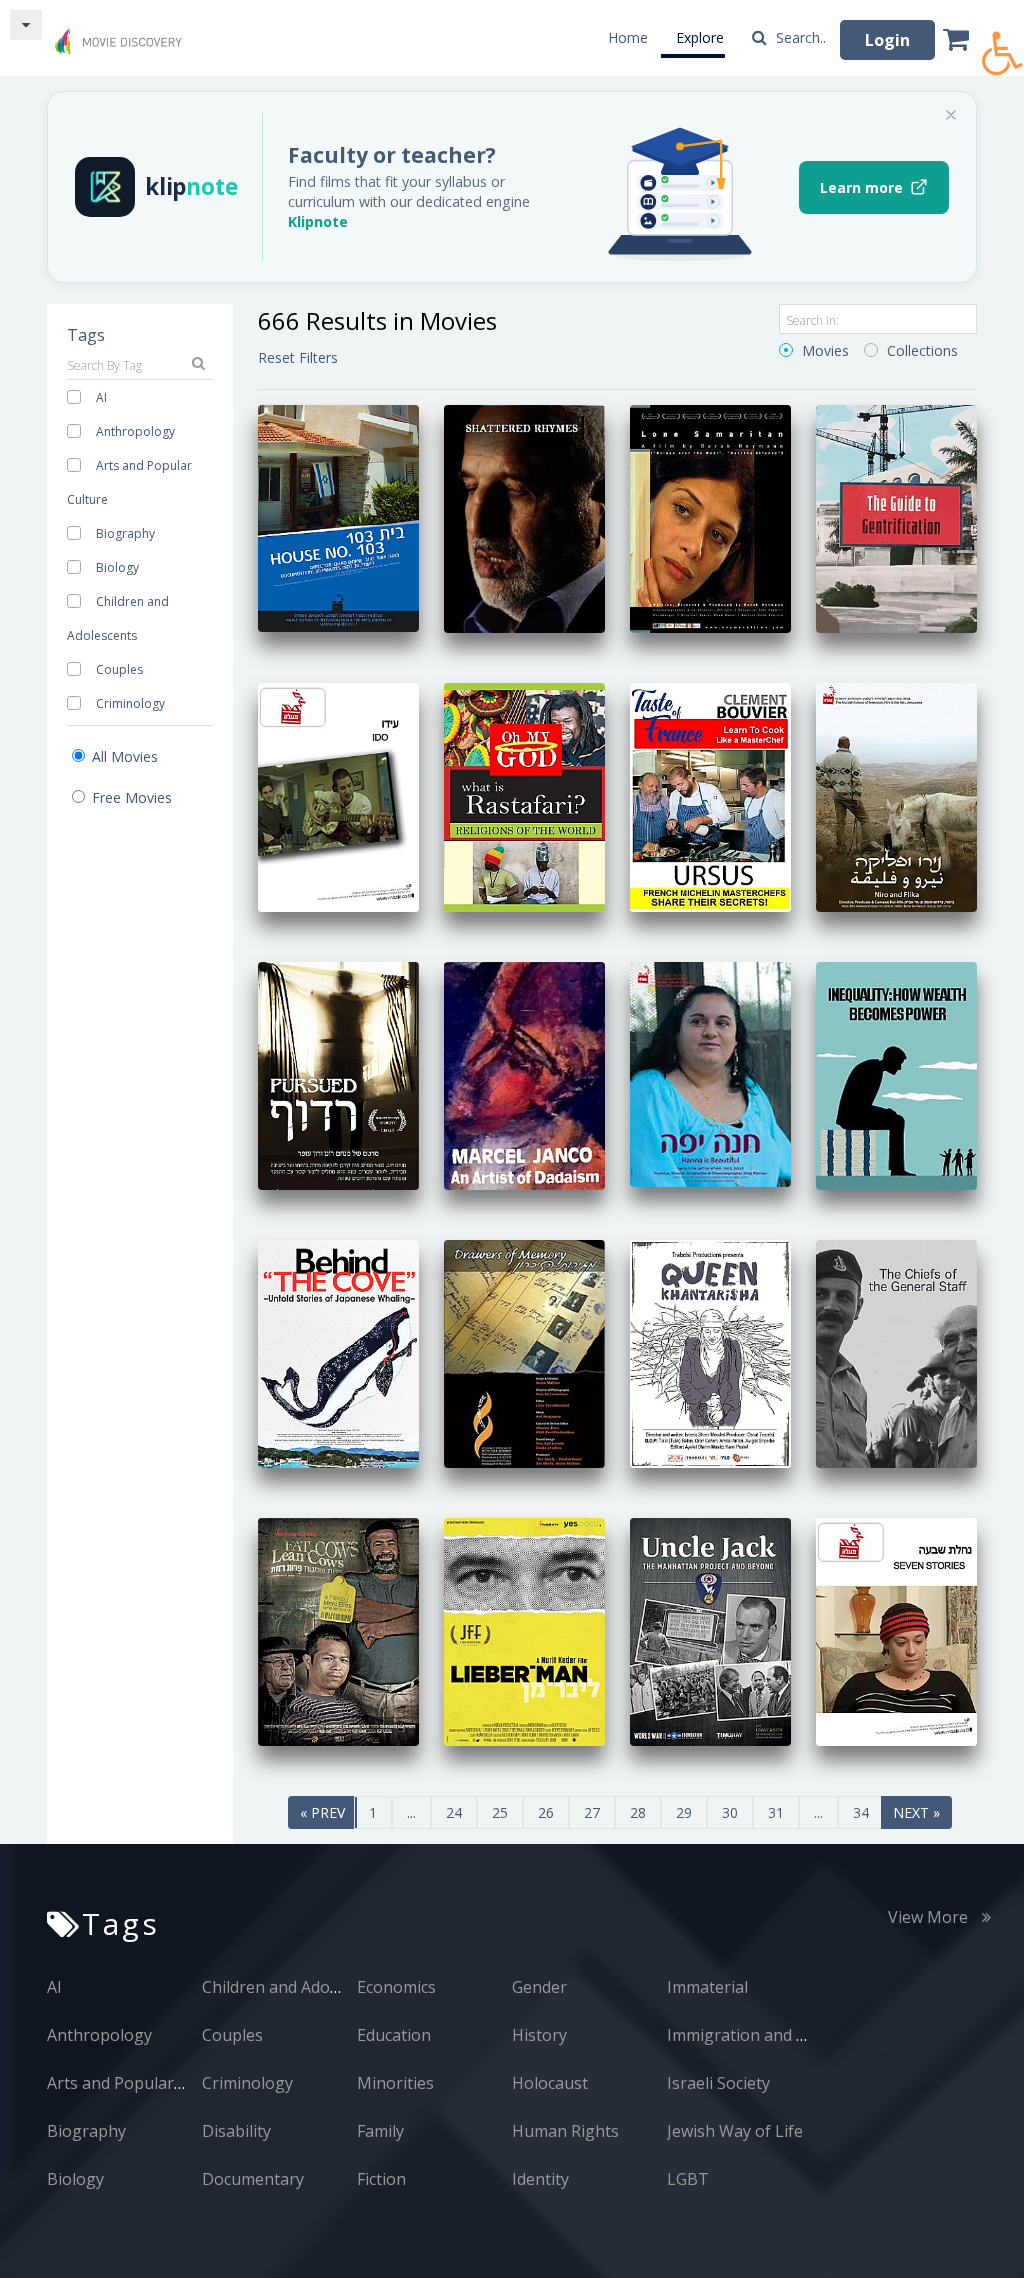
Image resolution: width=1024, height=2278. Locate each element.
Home (628, 37)
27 (592, 1812)
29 (684, 1812)
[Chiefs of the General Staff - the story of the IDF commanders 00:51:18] (896, 1352)
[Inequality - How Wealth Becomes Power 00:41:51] (896, 1073)
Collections (920, 350)
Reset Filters (298, 357)
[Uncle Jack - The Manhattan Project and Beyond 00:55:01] (710, 1630)
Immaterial (707, 1987)
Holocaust (550, 2083)
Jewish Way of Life (735, 2131)
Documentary (253, 2179)
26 (546, 1812)
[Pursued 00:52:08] (338, 1073)
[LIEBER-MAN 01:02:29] (524, 1630)
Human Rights (565, 2131)
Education (394, 2035)
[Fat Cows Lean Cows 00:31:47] (338, 1630)
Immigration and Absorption (774, 2035)
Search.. (799, 37)
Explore (700, 37)
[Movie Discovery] (122, 33)
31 (776, 1812)
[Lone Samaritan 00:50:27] (710, 517)
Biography (125, 533)
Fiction (381, 2179)
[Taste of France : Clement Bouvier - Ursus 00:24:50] (710, 795)
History (539, 2035)
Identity (540, 2179)
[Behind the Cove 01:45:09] (338, 1352)
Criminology (130, 703)
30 (730, 1812)
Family (380, 2131)
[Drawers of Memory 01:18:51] (524, 1352)
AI (101, 397)
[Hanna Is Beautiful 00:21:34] (710, 1072)
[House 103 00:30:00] (338, 517)
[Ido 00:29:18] (338, 795)
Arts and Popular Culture (140, 2083)
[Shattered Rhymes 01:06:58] (524, 517)
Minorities (395, 2083)
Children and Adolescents (296, 1987)
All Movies (123, 756)
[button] (1003, 42)
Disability (236, 2131)
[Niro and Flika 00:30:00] (896, 795)
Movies (823, 350)
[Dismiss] (951, 115)
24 (454, 1812)
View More (930, 1917)
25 (500, 1812)
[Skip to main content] (26, 25)
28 (638, 1812)
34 (861, 1812)
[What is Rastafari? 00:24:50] (524, 795)
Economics (396, 1987)
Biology (117, 567)
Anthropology (135, 431)
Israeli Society (718, 2083)
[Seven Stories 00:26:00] (896, 1630)
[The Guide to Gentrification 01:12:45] (896, 517)
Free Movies (130, 797)
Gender (539, 1987)
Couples (119, 669)
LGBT (688, 2179)
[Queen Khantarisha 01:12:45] (710, 1352)
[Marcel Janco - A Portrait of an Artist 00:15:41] (524, 1073)
